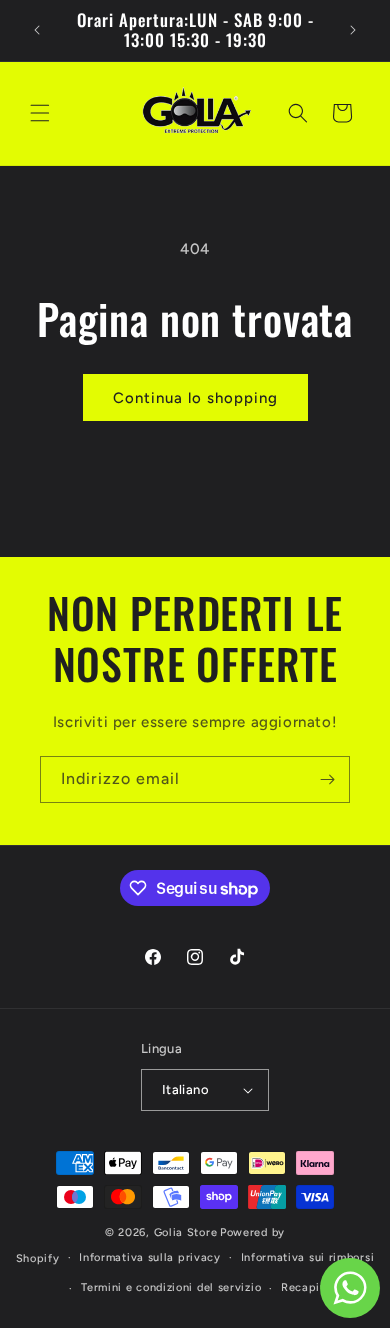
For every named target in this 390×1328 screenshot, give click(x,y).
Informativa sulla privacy (150, 1257)
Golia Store (186, 1232)
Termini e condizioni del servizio (171, 1287)
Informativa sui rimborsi (308, 1257)
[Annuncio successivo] (353, 30)
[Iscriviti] (327, 779)
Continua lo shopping (195, 398)
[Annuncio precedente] (37, 30)
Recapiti (305, 1287)
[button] (40, 113)
